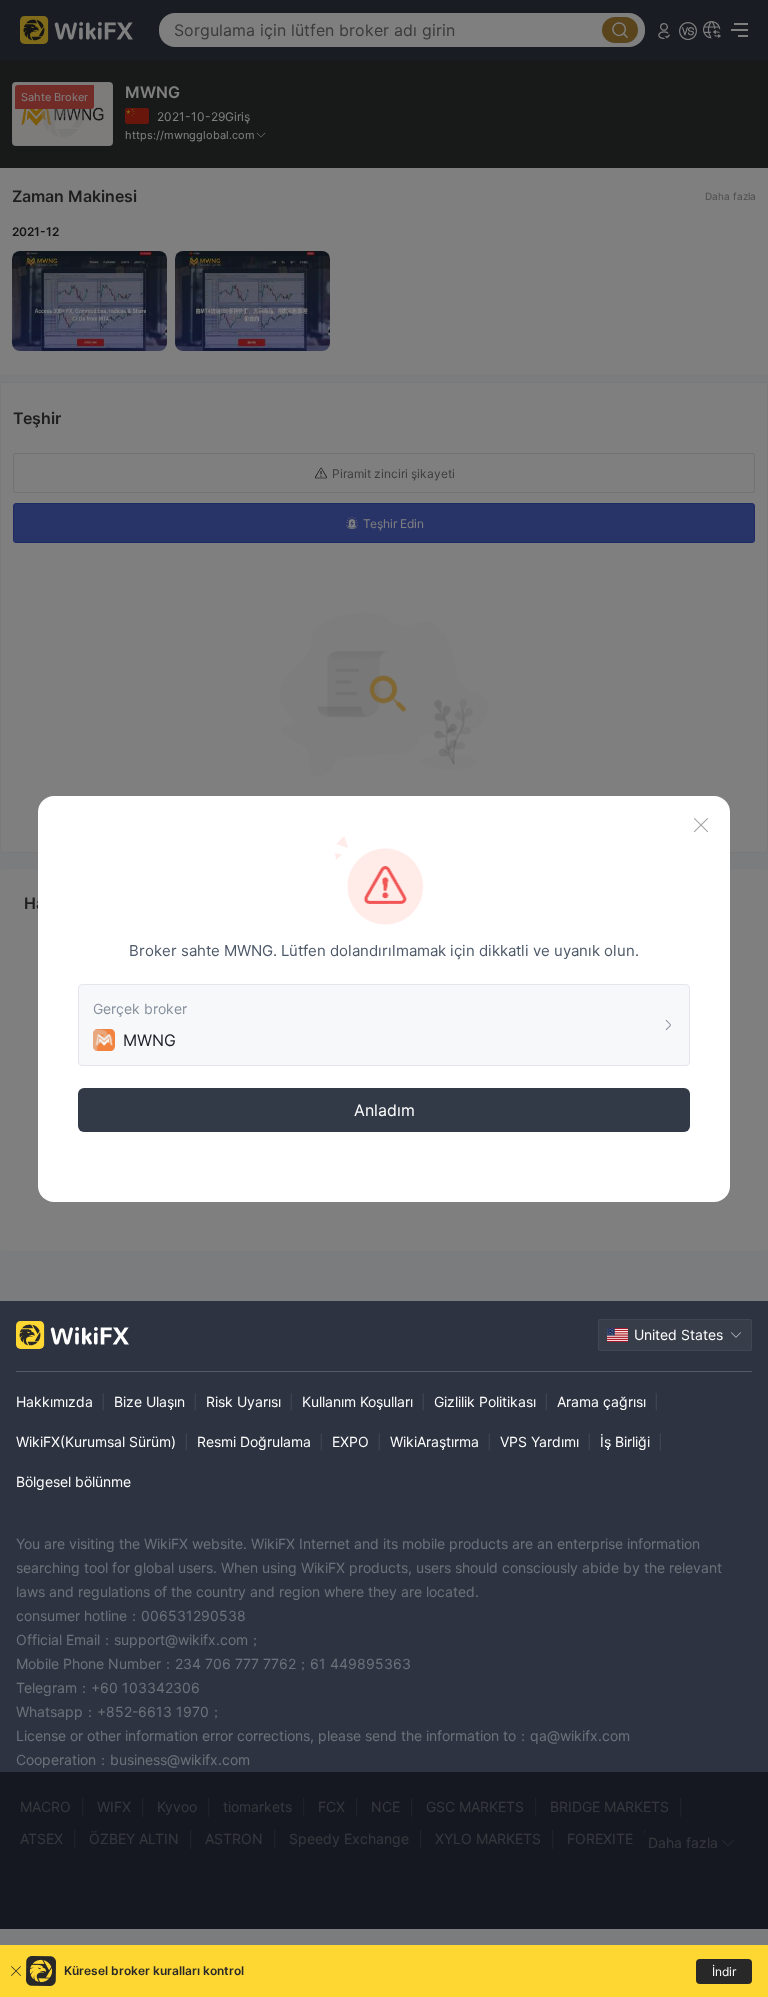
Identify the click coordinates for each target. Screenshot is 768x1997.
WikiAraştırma (434, 1441)
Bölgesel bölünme (73, 1481)
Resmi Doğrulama (254, 1441)
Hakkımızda (54, 1401)
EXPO (350, 1441)
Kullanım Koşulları (357, 1401)
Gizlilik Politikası (485, 1401)
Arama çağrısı (601, 1401)
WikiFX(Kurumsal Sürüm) (96, 1441)
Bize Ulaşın (149, 1401)
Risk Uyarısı (243, 1401)
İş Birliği (625, 1441)
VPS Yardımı (539, 1441)
